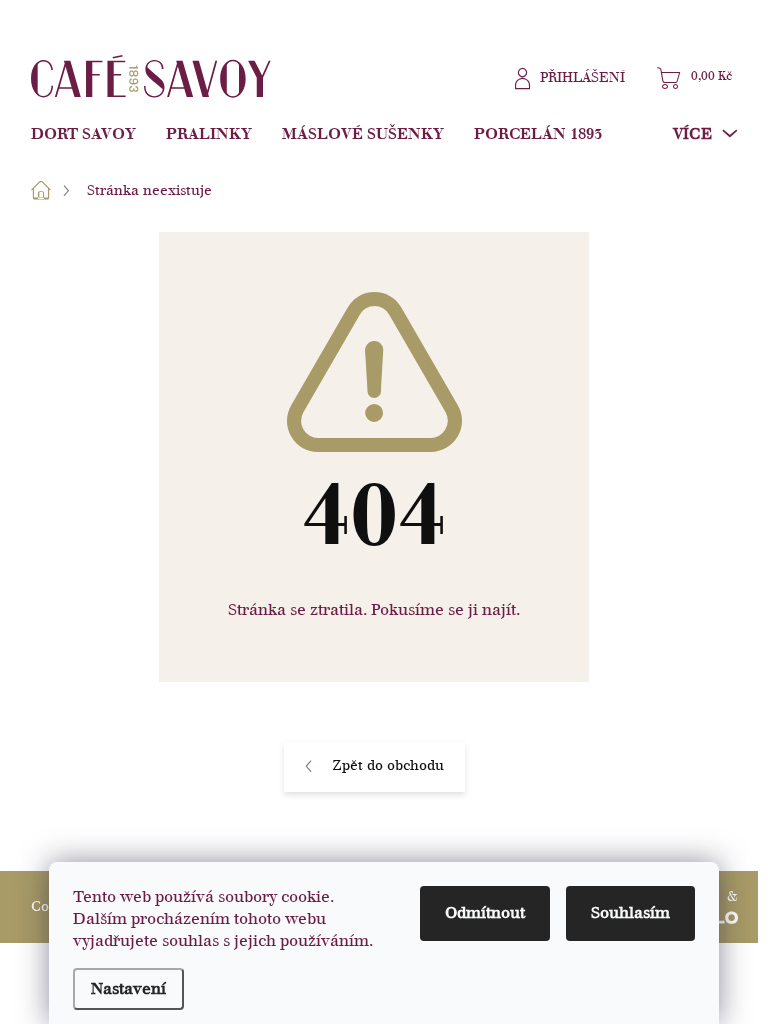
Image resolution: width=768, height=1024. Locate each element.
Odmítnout (485, 913)
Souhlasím (630, 913)
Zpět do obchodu (388, 765)
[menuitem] (91, 134)
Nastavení (128, 989)
